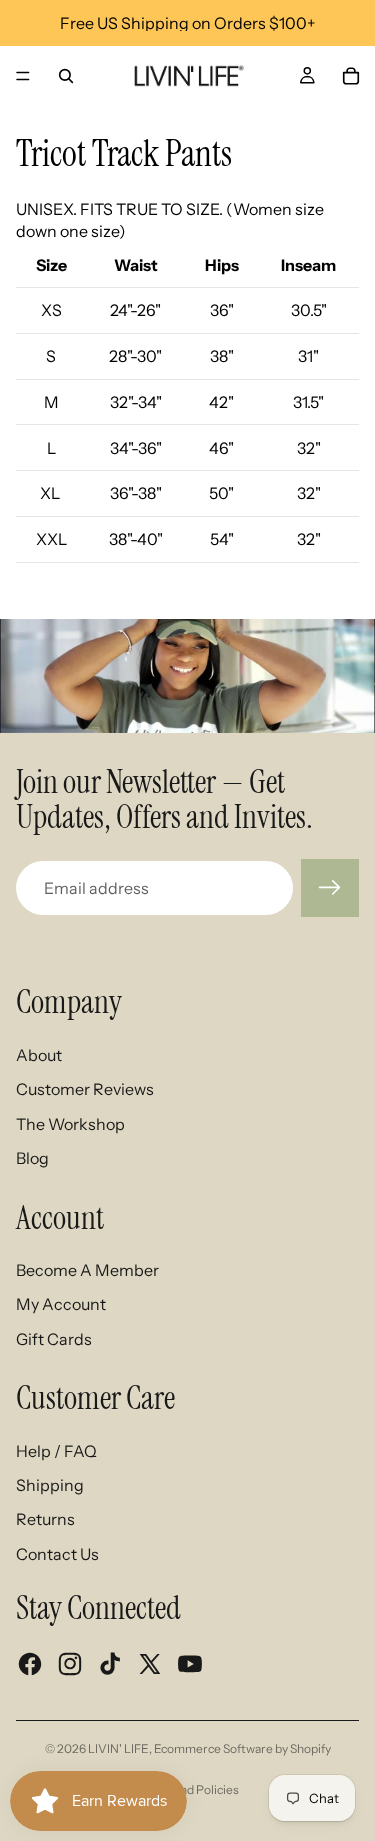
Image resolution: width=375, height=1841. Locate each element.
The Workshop (70, 1124)
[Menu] (23, 76)
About (39, 1055)
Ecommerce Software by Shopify (242, 1748)
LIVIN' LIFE (118, 1748)
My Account (61, 1304)
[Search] (66, 76)
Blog (32, 1158)
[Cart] (351, 76)
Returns (45, 1519)
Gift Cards (54, 1339)
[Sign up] (330, 888)
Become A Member (87, 1270)
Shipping (50, 1485)
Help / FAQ (56, 1451)
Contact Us (57, 1554)
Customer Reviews (85, 1089)
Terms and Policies (187, 1789)
